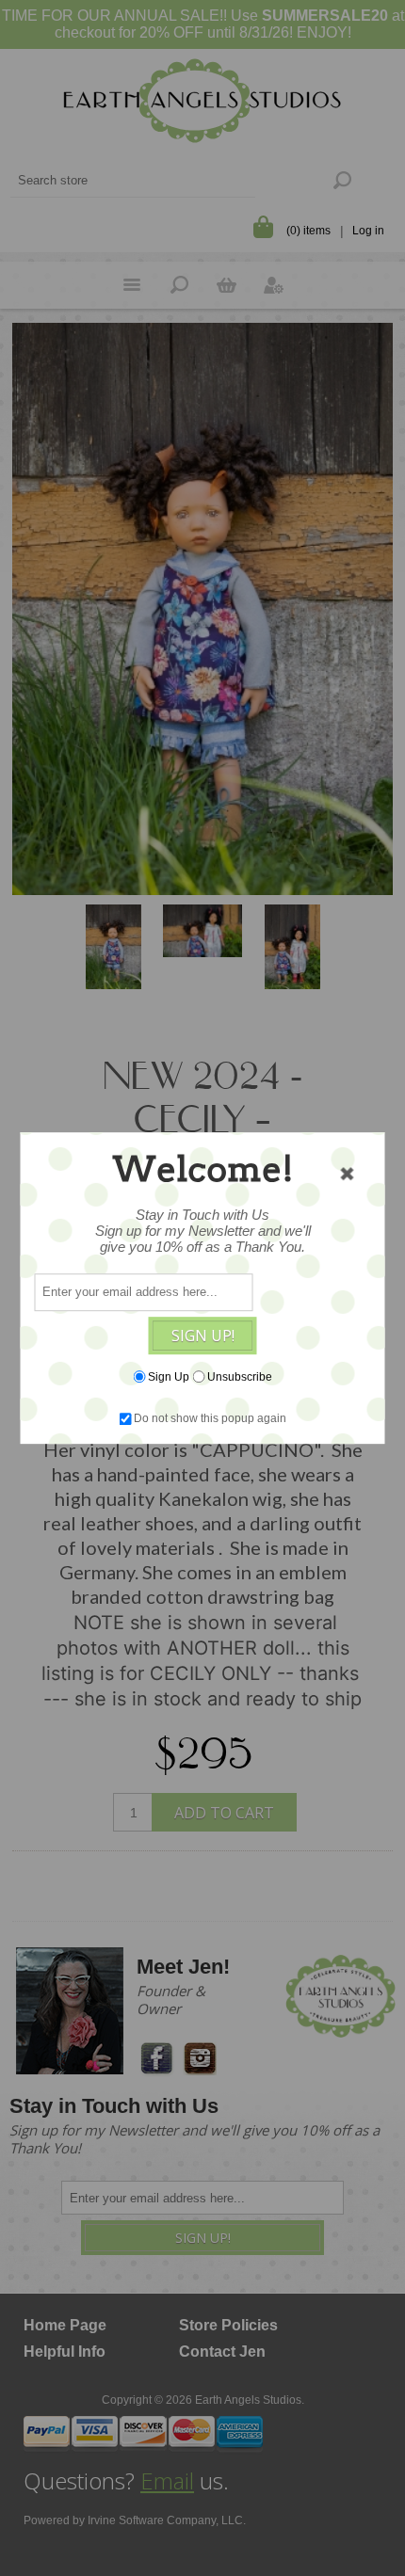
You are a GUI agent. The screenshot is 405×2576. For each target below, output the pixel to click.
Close (348, 1174)
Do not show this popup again (210, 1418)
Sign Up (169, 1377)
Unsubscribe (240, 1377)
